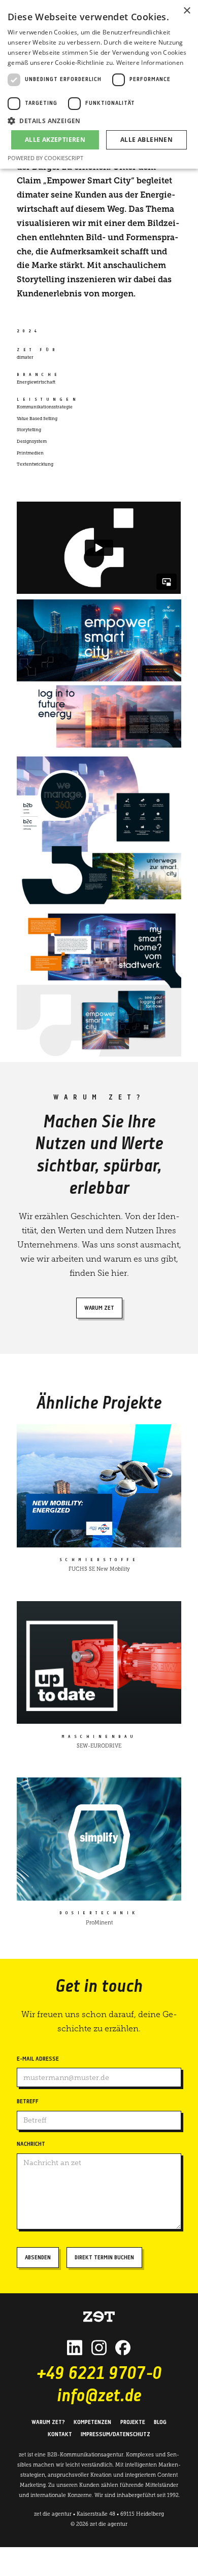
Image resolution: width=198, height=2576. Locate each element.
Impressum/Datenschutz (115, 2435)
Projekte (133, 2422)
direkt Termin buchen (104, 2258)
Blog (160, 2422)
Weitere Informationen (150, 63)
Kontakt (60, 2435)
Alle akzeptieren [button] (55, 140)
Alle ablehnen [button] (146, 140)
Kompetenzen (92, 2422)
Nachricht (31, 2144)
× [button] (187, 11)
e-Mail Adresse (38, 2059)
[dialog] (99, 84)
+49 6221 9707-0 (99, 2375)
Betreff (28, 2102)
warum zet (99, 1308)
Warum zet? (48, 2422)
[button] (99, 121)
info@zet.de (99, 2397)
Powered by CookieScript (45, 158)
